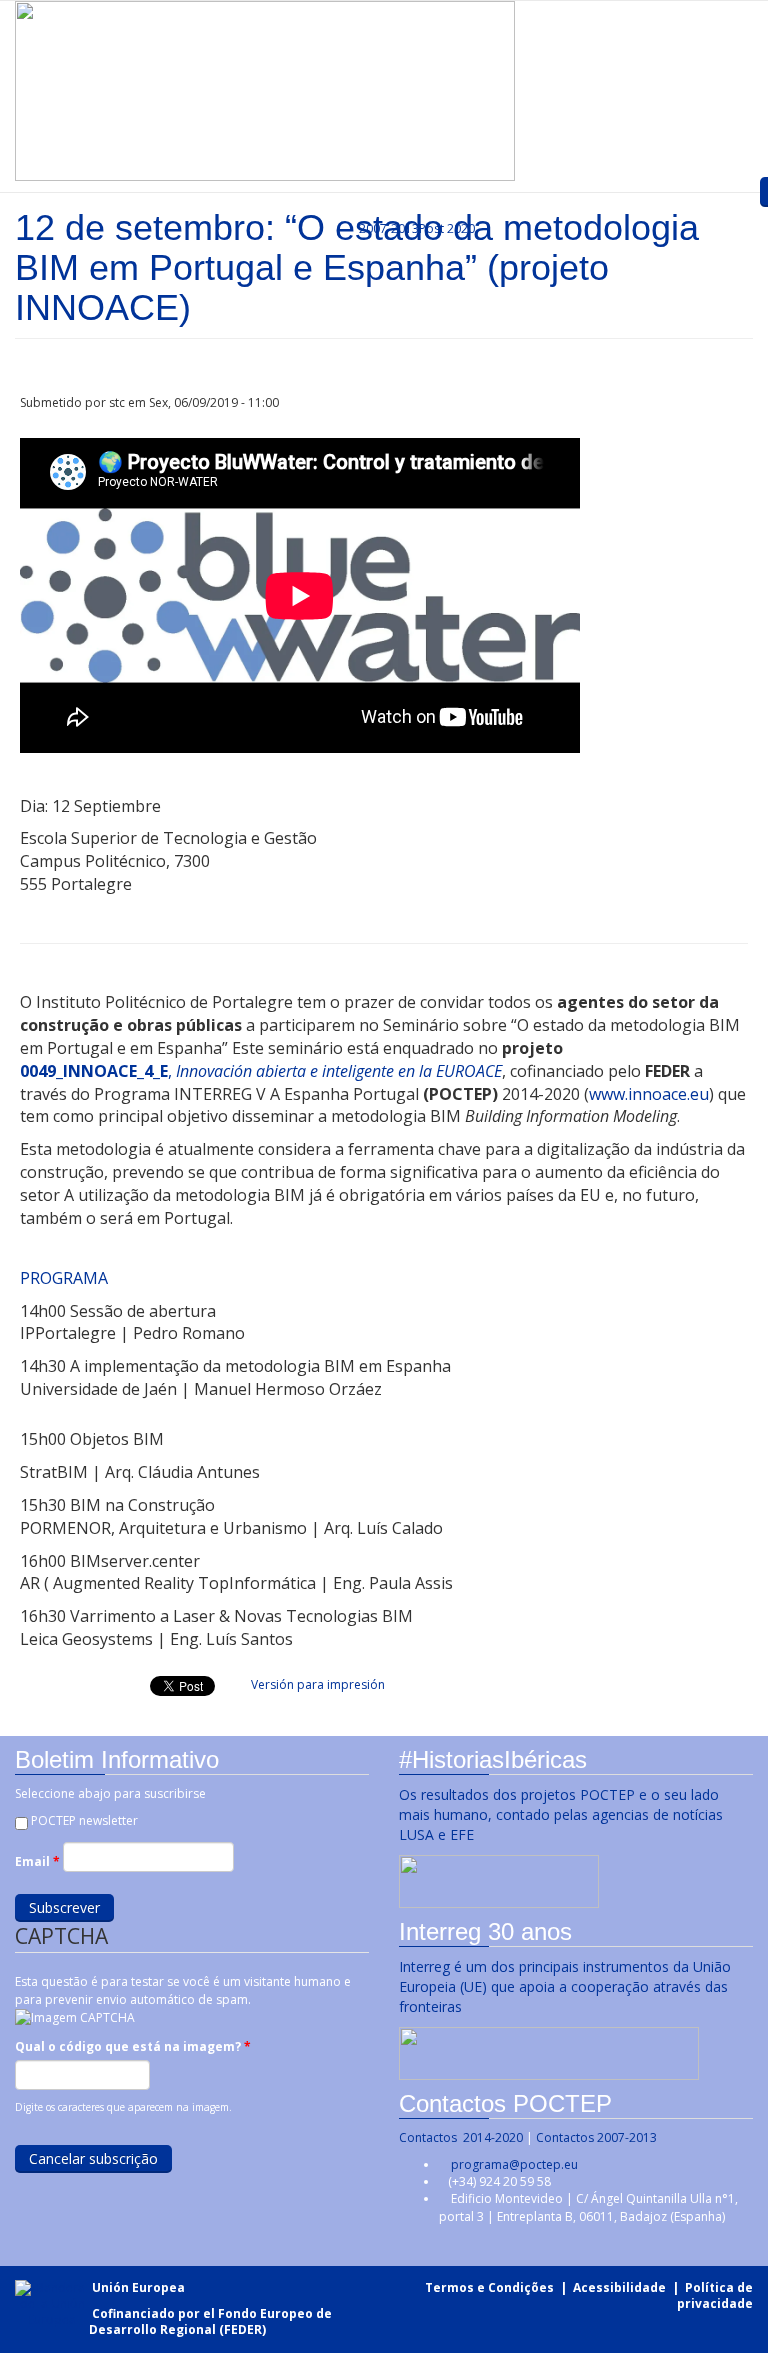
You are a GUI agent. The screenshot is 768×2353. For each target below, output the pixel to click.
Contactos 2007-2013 (596, 2137)
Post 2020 (447, 228)
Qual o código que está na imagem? (133, 2046)
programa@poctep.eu (514, 2164)
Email (37, 1861)
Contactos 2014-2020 (461, 2137)
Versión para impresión (318, 1684)
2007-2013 (387, 228)
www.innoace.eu (649, 1094)
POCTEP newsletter (84, 1820)
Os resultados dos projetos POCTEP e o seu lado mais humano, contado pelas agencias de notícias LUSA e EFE (561, 1814)
